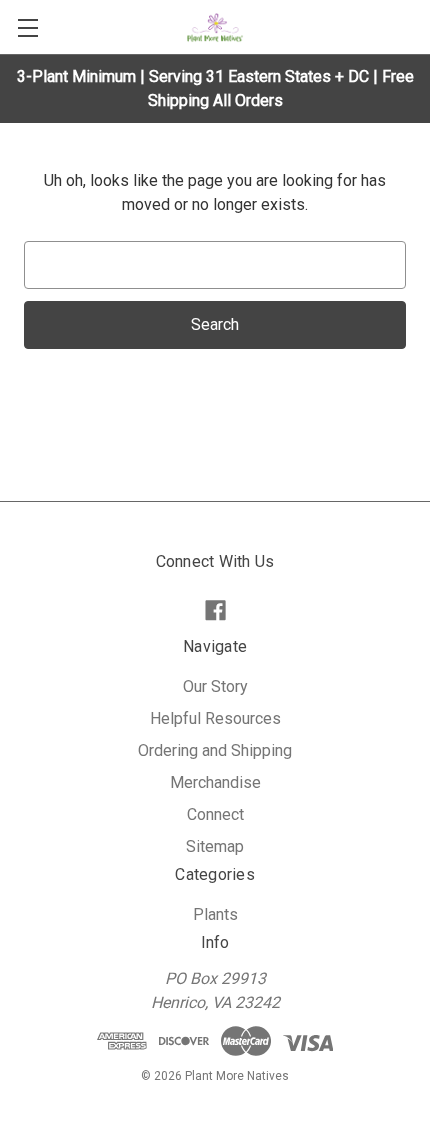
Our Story (215, 686)
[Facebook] (215, 610)
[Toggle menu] (27, 27)
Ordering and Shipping (215, 750)
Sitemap (215, 846)
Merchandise (215, 782)
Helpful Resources (215, 718)
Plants (215, 914)
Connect (215, 814)
